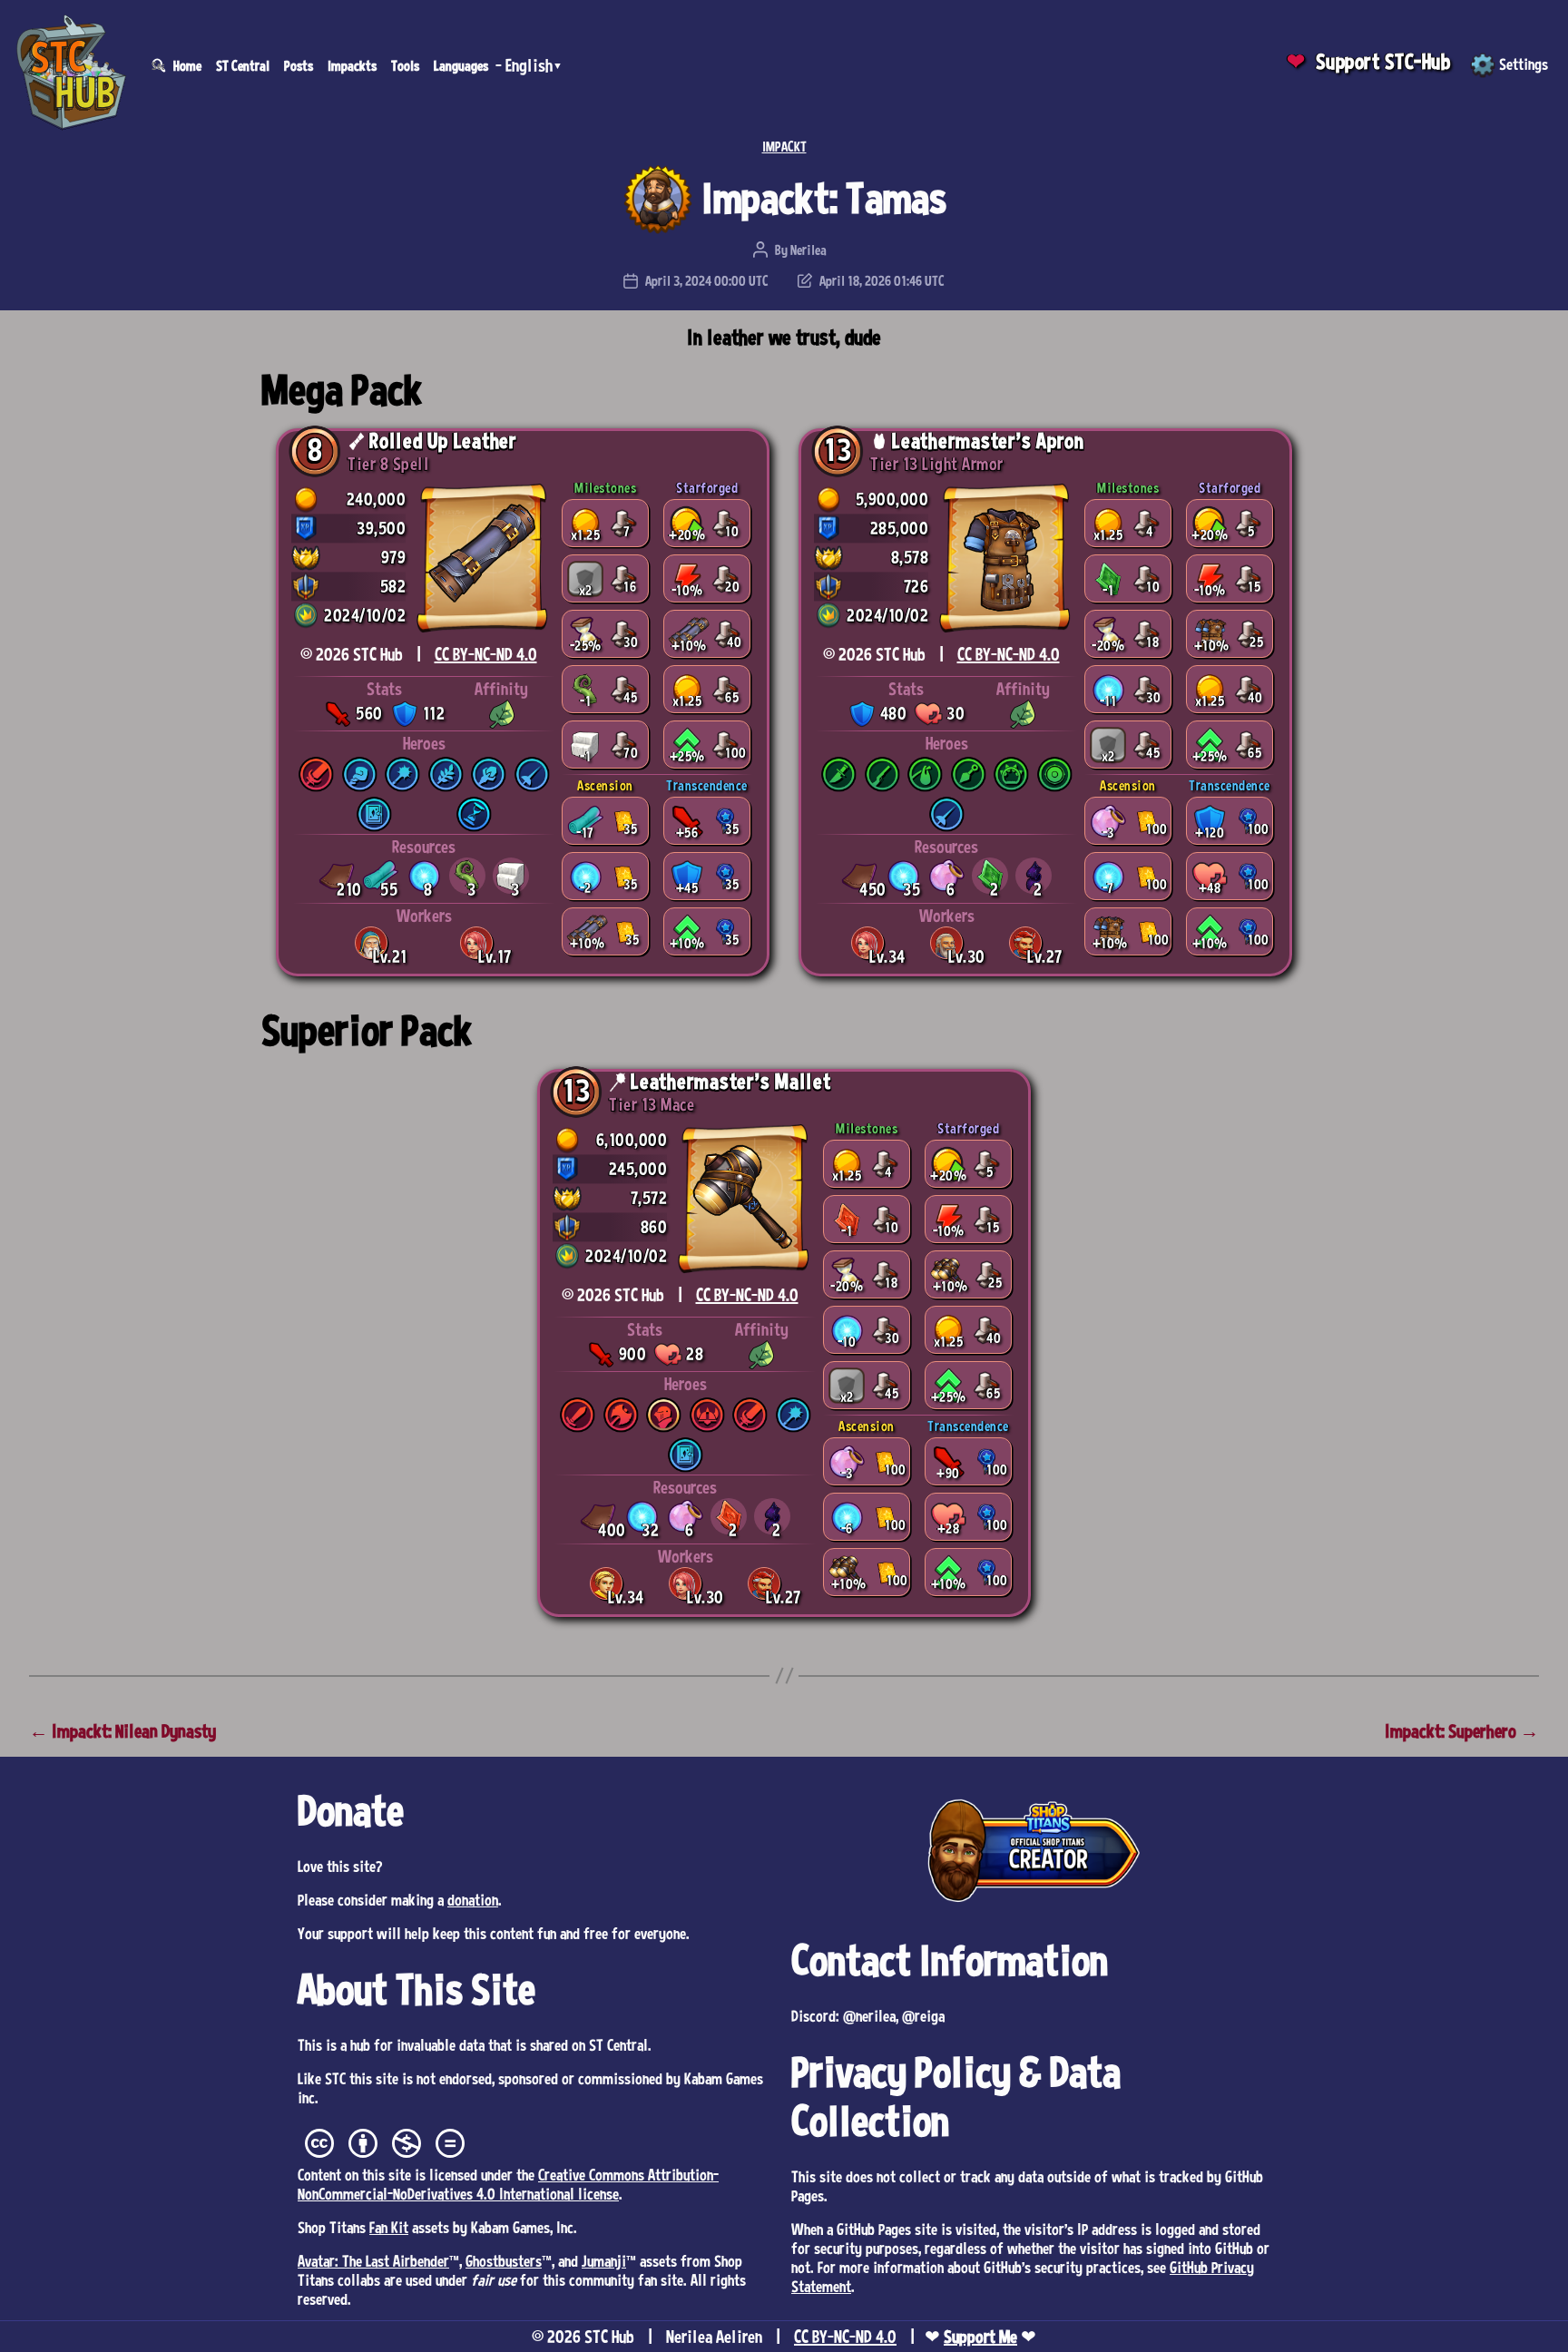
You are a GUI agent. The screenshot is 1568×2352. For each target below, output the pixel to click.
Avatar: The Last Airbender (373, 2260)
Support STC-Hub (1383, 61)
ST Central (243, 65)
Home (187, 65)
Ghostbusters (504, 2260)
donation (473, 1899)
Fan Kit (389, 2227)
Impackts (352, 65)
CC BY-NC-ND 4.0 (486, 654)
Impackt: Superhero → (1462, 1731)
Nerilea (808, 250)
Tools (405, 65)
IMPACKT (784, 146)
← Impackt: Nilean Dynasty (122, 1731)
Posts (299, 65)
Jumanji (604, 2260)
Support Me (980, 2337)
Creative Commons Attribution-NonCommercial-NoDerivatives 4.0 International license (508, 2184)
